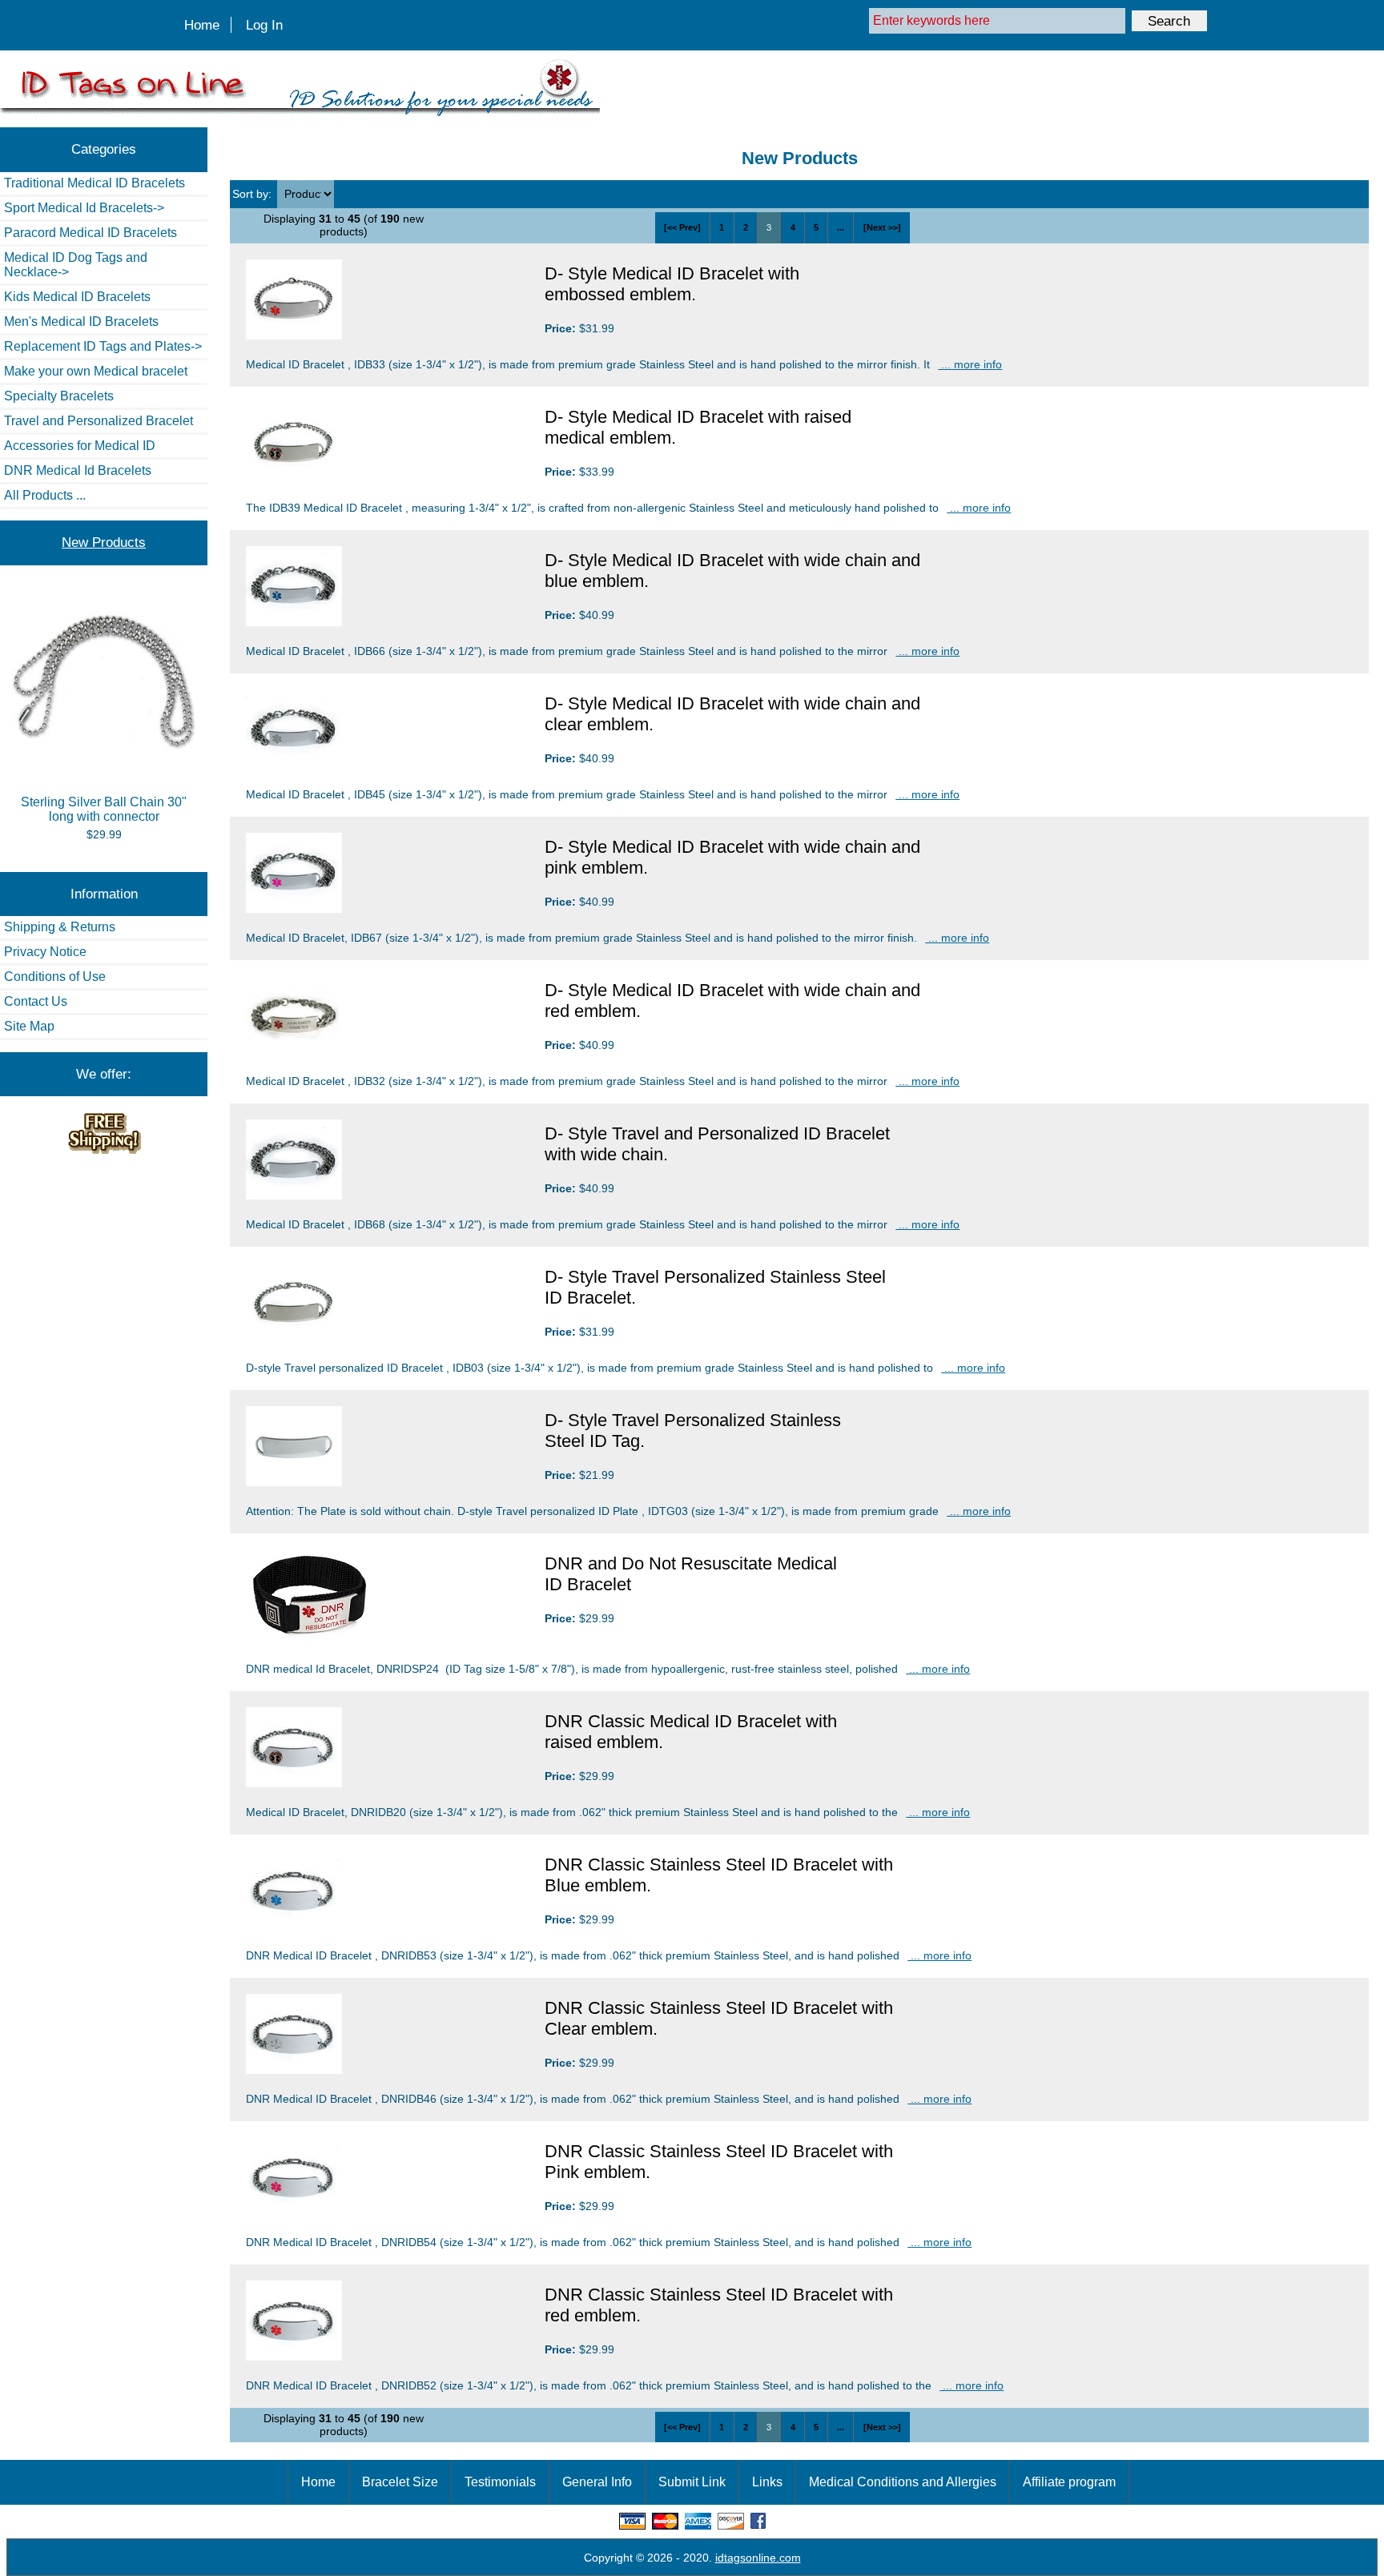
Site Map (29, 1026)
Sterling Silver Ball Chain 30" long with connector (104, 809)
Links (767, 2482)
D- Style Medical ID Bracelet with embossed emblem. (672, 284)
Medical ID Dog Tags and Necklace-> (76, 265)
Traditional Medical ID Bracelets (95, 183)
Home (202, 25)
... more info (970, 364)
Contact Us (36, 1001)
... (841, 227)
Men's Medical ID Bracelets (81, 321)
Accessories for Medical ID (80, 446)
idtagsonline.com (758, 2558)
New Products (104, 542)
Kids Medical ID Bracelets (77, 297)
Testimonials (500, 2482)
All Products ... (45, 495)
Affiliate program (1069, 2482)
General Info (597, 2482)
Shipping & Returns (60, 927)
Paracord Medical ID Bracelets (91, 233)
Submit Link (692, 2482)
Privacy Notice (45, 952)
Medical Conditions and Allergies (903, 2482)
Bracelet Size (400, 2482)
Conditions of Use (55, 977)
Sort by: (253, 194)
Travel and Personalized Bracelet (99, 421)
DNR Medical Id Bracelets (78, 470)
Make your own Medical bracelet (96, 371)
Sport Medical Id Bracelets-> (84, 208)
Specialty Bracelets (59, 396)
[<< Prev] (682, 227)
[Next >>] (882, 227)
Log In (264, 25)
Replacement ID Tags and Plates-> (103, 346)
